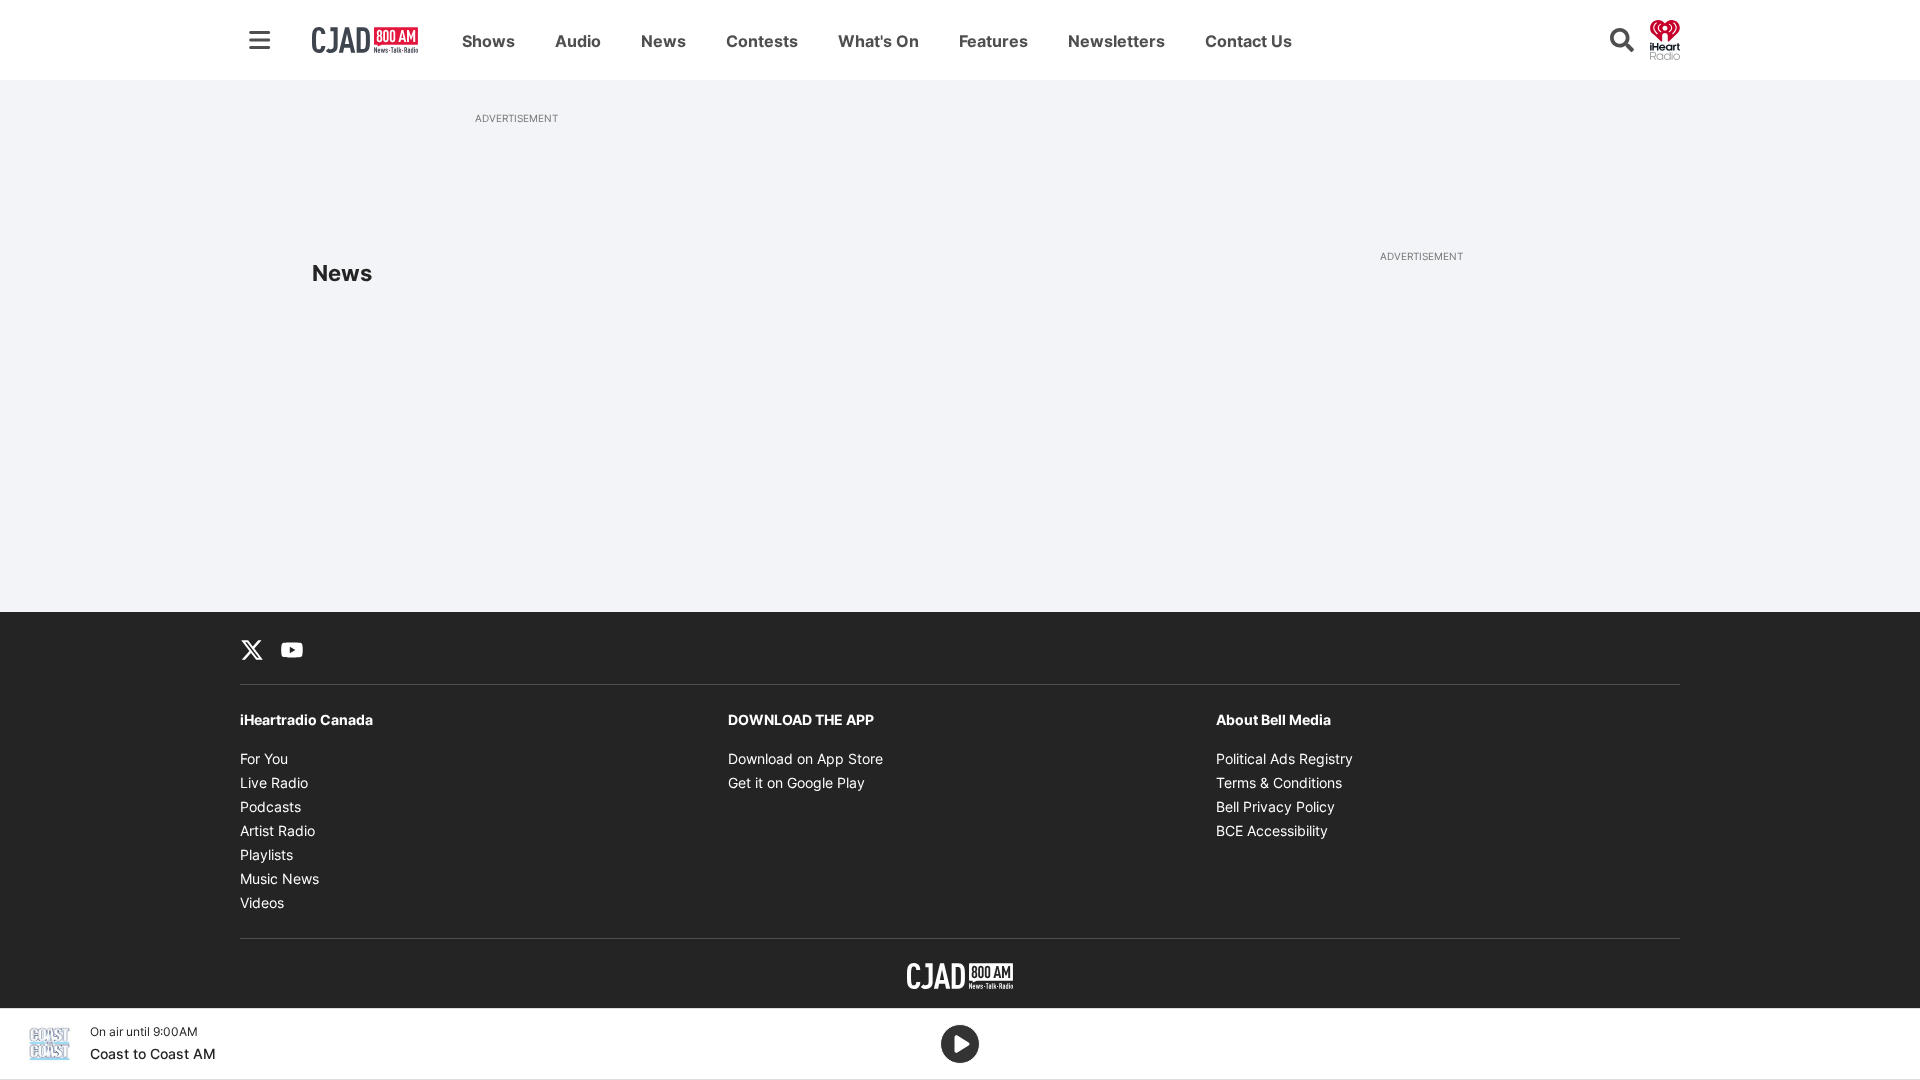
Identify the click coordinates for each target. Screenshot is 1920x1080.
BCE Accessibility (1272, 830)
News (663, 41)
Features (993, 41)
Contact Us (1248, 41)
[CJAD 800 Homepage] (365, 40)
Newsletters (1116, 41)
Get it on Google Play (796, 782)
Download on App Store (805, 758)
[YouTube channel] (292, 648)
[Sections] (260, 40)
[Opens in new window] (49, 1044)
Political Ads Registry (1284, 758)
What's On (878, 41)
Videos (262, 902)
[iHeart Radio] (1665, 38)
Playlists (266, 854)
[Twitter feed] (252, 648)
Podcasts (270, 806)
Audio (578, 41)
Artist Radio (277, 830)
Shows (488, 41)
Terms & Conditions (1279, 782)
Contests (762, 41)
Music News (279, 878)
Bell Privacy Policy (1275, 806)
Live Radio (274, 782)
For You (264, 758)
